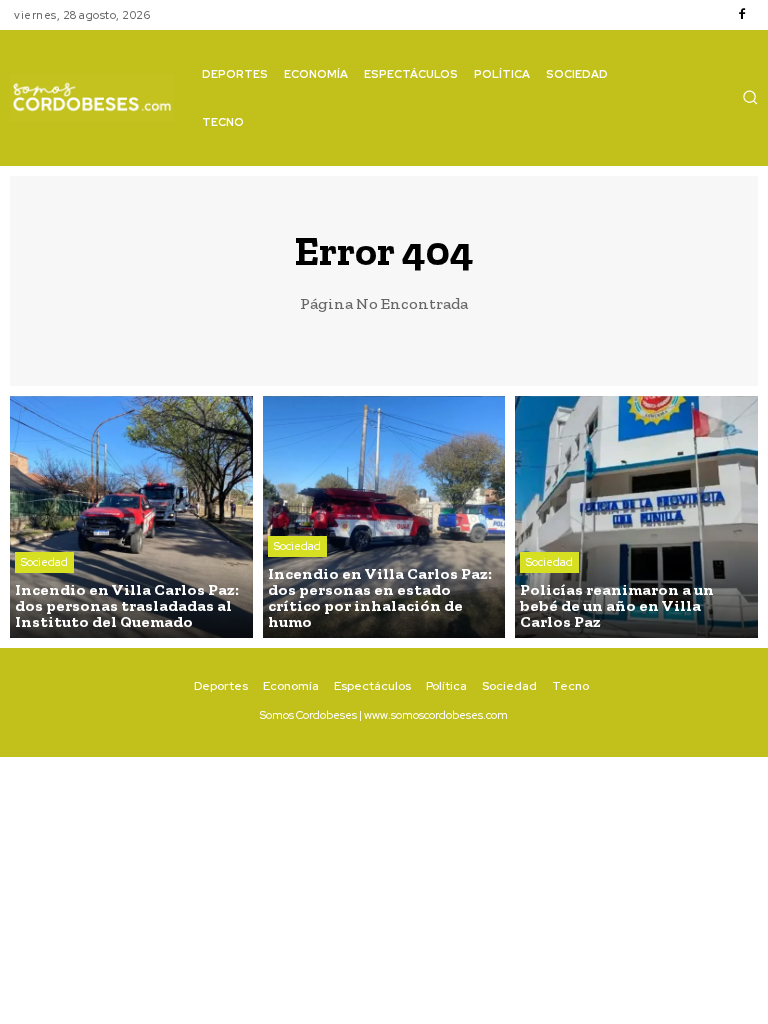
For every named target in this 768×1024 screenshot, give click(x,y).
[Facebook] (742, 15)
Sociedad (44, 562)
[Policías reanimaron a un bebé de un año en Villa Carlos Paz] (636, 517)
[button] (750, 97)
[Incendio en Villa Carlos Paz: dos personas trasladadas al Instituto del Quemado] (131, 517)
